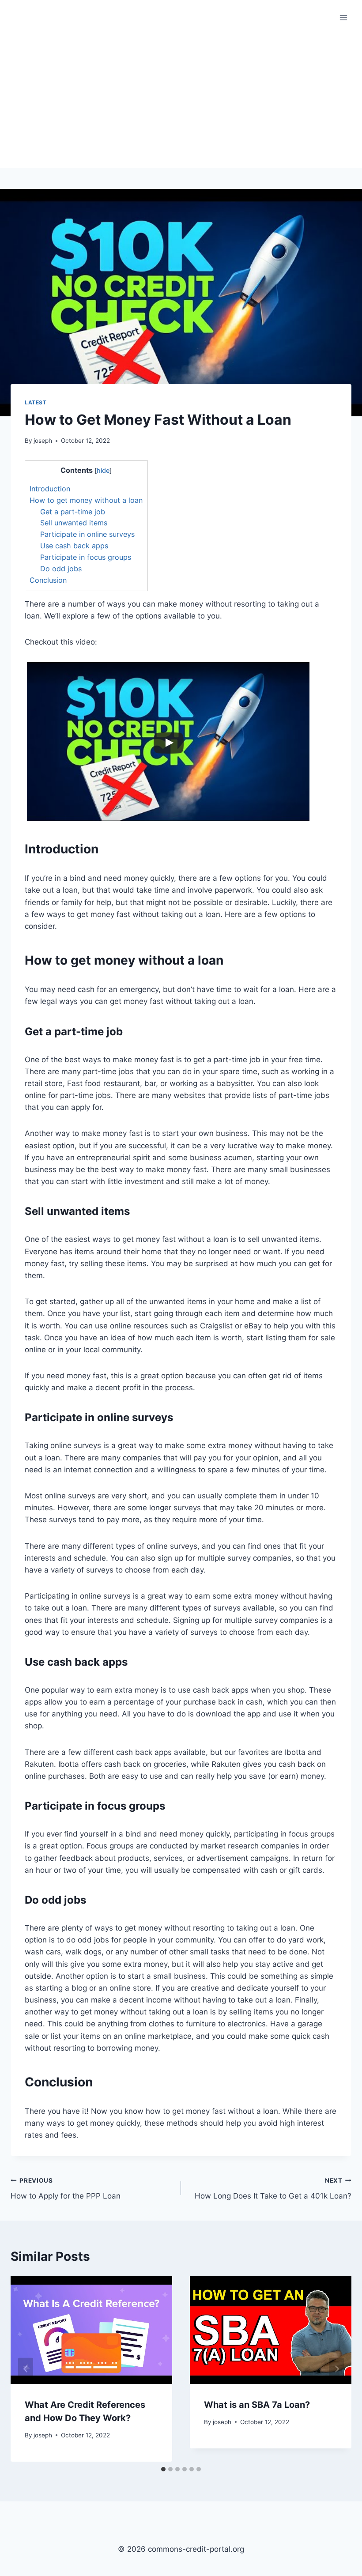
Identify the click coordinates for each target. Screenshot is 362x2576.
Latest (36, 402)
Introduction (50, 489)
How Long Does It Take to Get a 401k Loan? (273, 2189)
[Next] (336, 2369)
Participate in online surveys (87, 534)
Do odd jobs (61, 569)
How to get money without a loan (86, 500)
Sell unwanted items (74, 523)
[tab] (163, 2469)
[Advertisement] (181, 102)
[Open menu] (343, 17)
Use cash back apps (74, 546)
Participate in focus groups (86, 557)
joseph (43, 441)
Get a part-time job (73, 512)
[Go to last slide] (26, 2369)
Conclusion (48, 580)
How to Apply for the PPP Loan (66, 2189)
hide (103, 471)
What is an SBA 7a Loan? (257, 2405)
